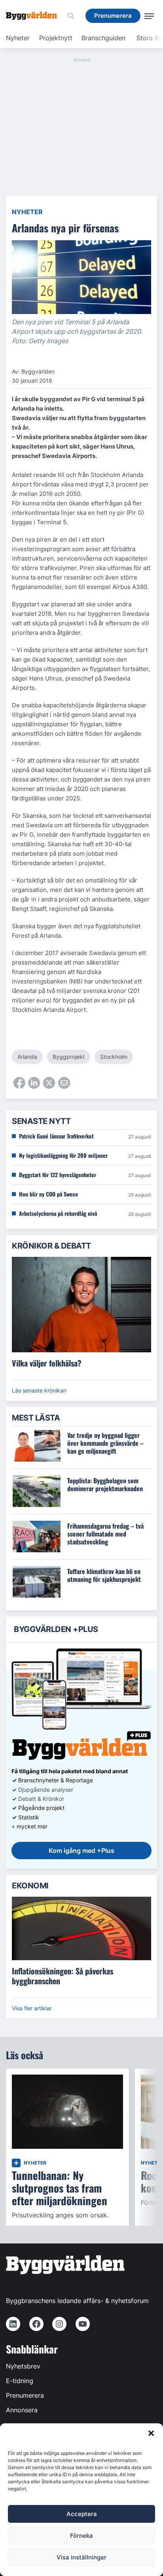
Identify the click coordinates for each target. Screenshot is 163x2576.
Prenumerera (25, 2395)
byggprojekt (69, 1057)
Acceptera (82, 2514)
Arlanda (27, 1057)
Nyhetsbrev (23, 2366)
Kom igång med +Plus (81, 1851)
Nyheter (18, 38)
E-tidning (20, 2381)
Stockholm (114, 1057)
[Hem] (34, 16)
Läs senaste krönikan (39, 1390)
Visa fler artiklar (32, 2008)
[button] (151, 2433)
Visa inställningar (81, 2557)
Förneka (81, 2536)
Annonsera (22, 2410)
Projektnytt (56, 38)
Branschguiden (103, 38)
